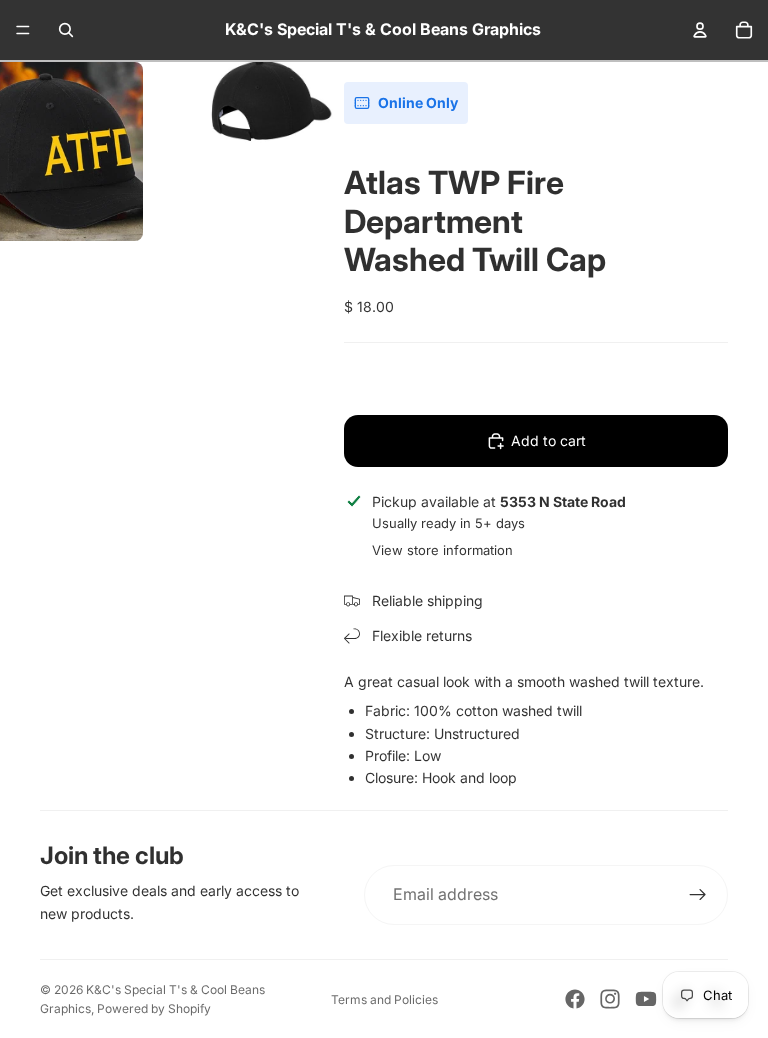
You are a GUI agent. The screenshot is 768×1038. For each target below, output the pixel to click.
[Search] (66, 30)
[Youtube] (646, 999)
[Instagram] (610, 999)
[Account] (700, 30)
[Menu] (23, 30)
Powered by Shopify (154, 1008)
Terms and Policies (384, 999)
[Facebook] (575, 999)
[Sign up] (698, 895)
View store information (442, 550)
